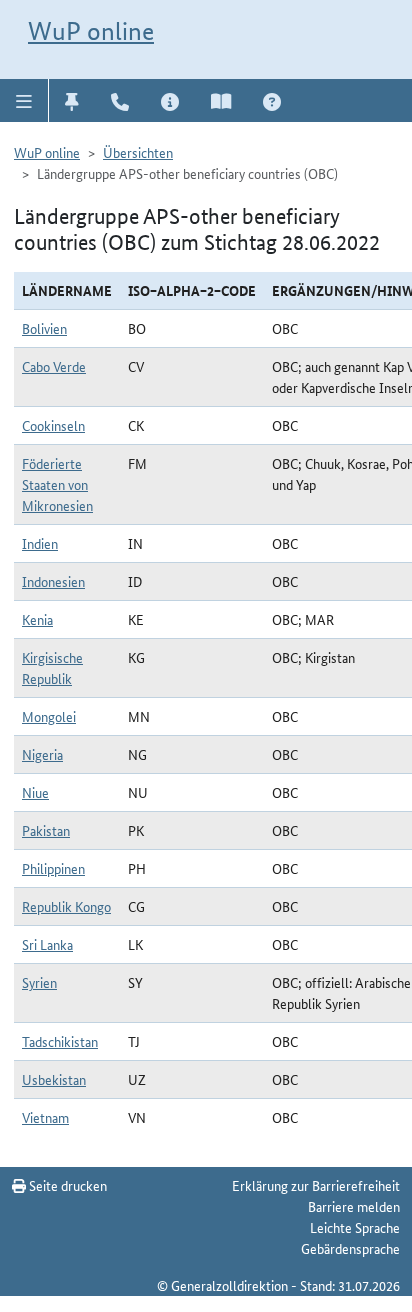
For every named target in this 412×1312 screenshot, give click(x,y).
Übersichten (138, 152)
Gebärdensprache (350, 1248)
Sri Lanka (47, 944)
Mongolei (49, 716)
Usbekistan (54, 1079)
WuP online (91, 31)
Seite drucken (66, 1185)
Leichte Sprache (355, 1227)
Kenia (37, 619)
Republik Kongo (66, 906)
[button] (24, 100)
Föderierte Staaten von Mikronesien (57, 484)
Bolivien (44, 328)
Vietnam (45, 1117)
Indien (40, 543)
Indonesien (53, 581)
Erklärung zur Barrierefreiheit (316, 1185)
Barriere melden (354, 1206)
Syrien (39, 982)
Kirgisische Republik (52, 667)
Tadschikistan (60, 1041)
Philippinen (53, 868)
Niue (35, 792)
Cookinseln (53, 425)
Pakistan (46, 830)
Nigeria (42, 754)
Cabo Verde (54, 366)
